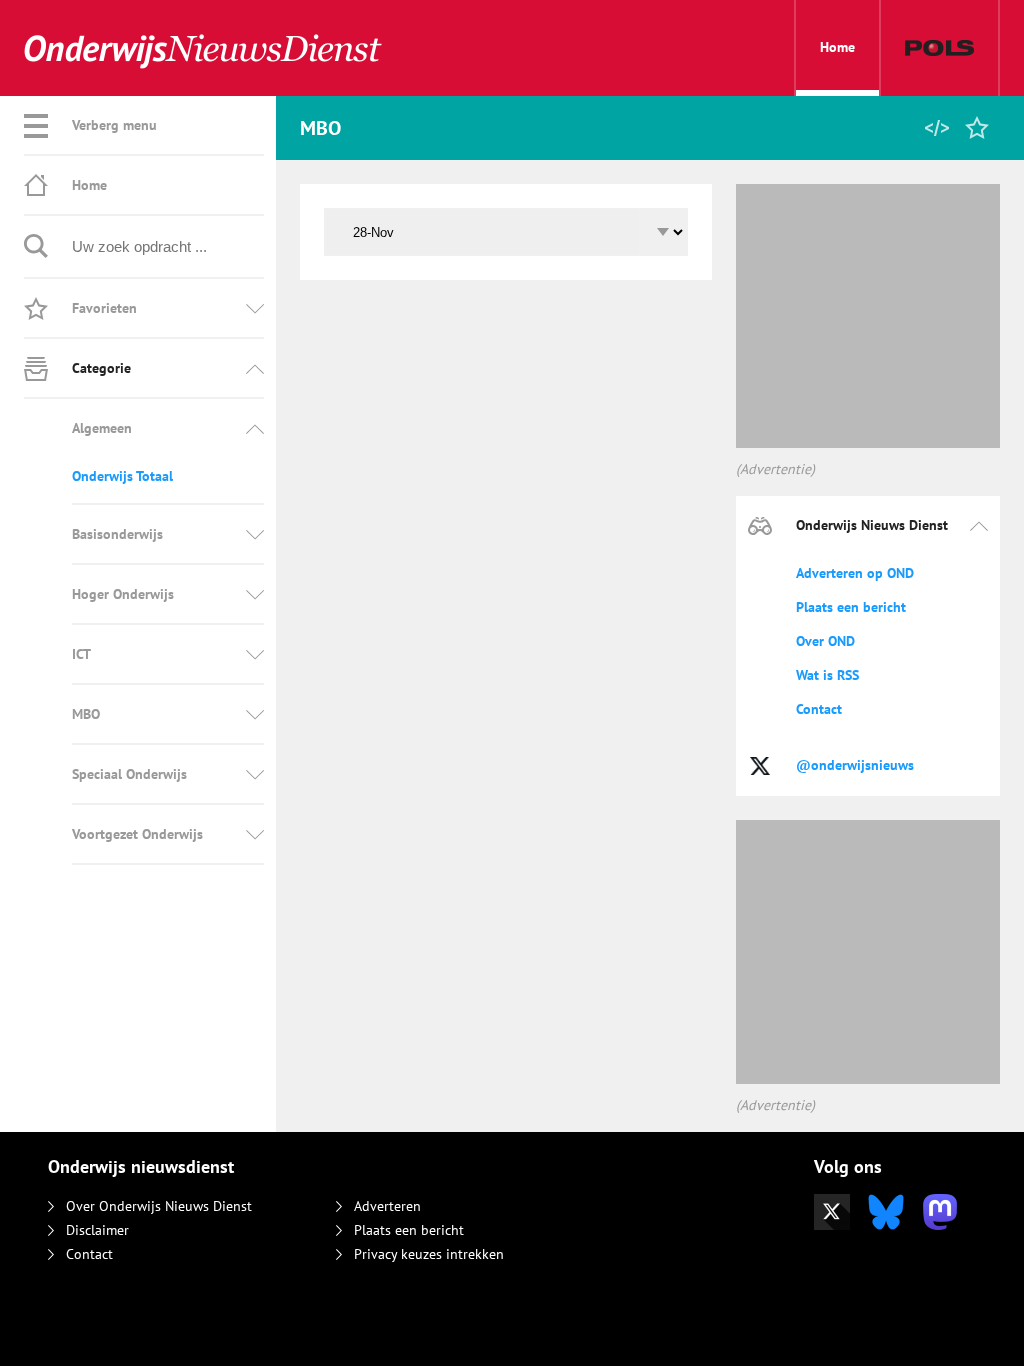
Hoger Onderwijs (123, 594)
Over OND (825, 641)
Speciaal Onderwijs (129, 774)
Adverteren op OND (855, 573)
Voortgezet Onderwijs (137, 834)
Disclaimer (97, 1230)
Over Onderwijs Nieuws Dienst (159, 1206)
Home (837, 47)
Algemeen (102, 428)
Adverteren (387, 1206)
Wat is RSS (827, 675)
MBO (86, 714)
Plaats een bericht (851, 607)
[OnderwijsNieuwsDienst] (203, 49)
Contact (819, 709)
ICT (81, 654)
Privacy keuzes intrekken (429, 1254)
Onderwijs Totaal (122, 476)
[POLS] (939, 48)
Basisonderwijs (117, 534)
